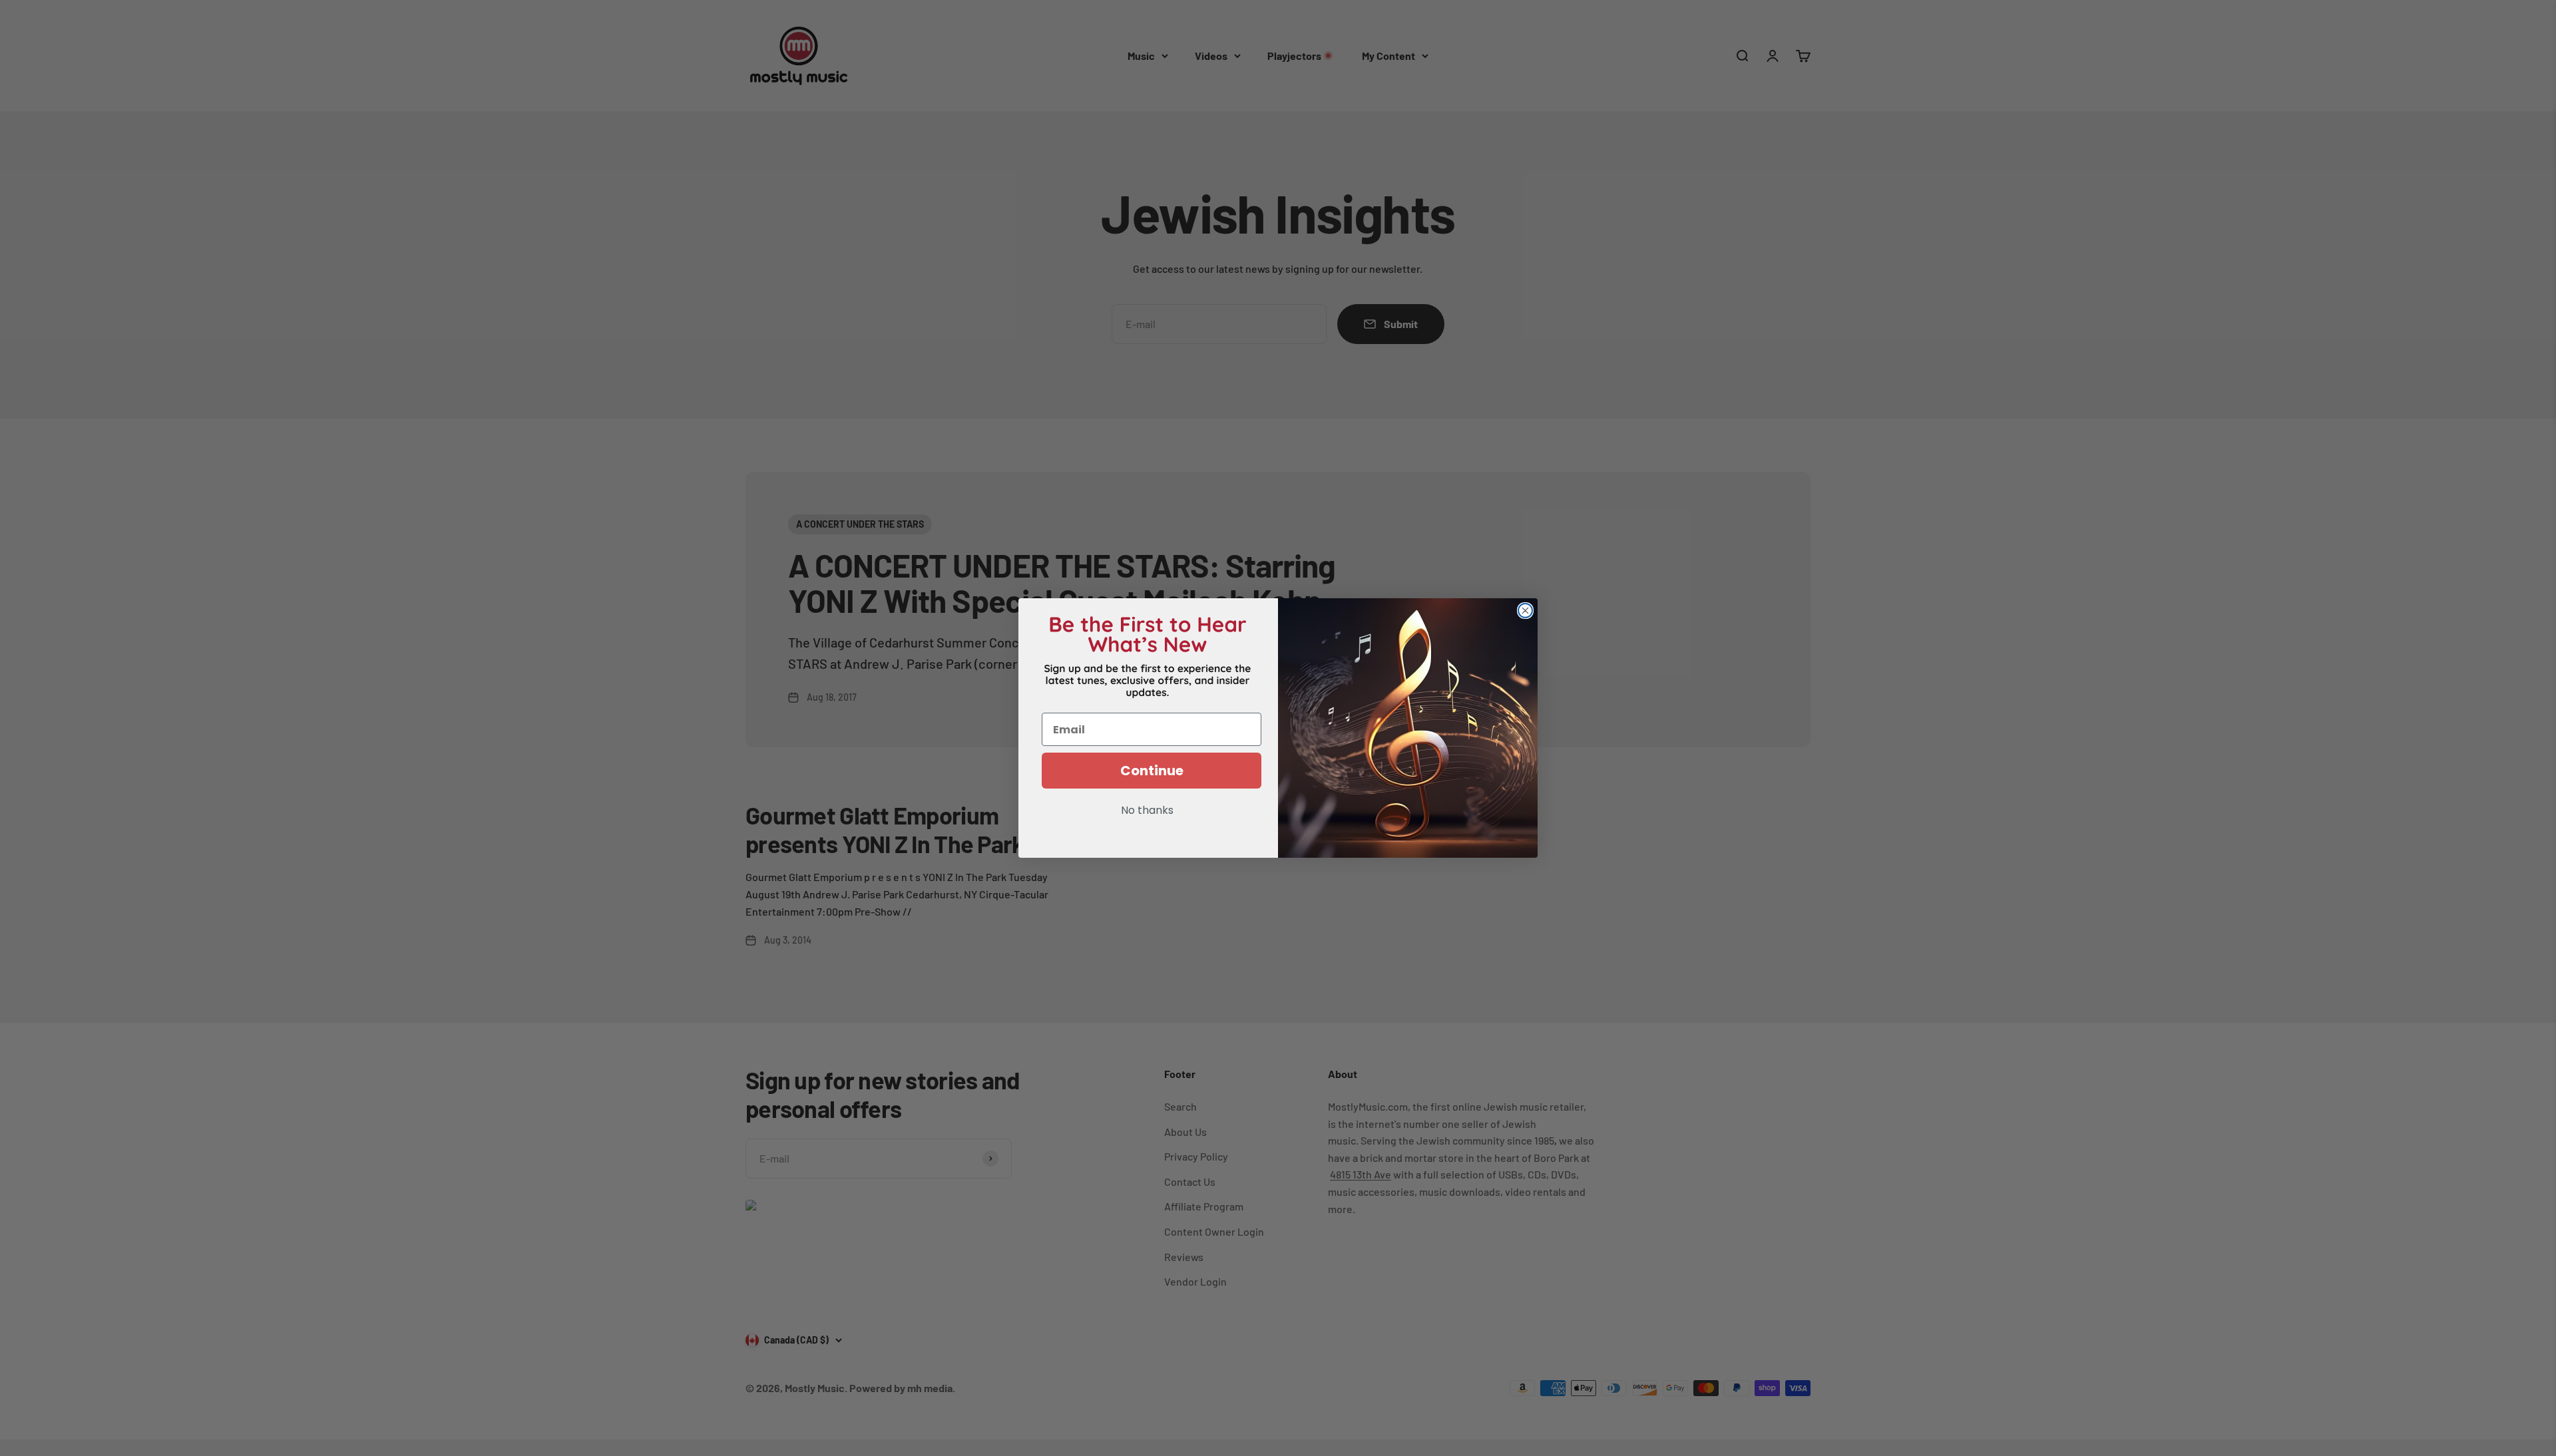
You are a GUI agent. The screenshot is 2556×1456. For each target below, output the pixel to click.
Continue (1152, 771)
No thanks (1147, 811)
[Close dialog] (1525, 611)
